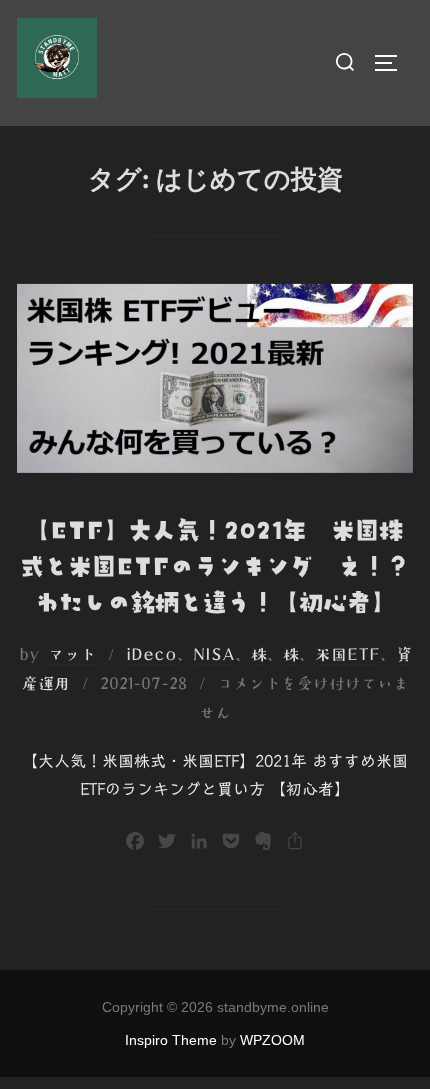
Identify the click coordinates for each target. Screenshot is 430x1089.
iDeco (151, 654)
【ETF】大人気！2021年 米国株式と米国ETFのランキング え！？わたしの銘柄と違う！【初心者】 (215, 566)
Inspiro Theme (171, 1040)
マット (72, 654)
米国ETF (347, 654)
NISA (214, 654)
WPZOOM (272, 1040)
